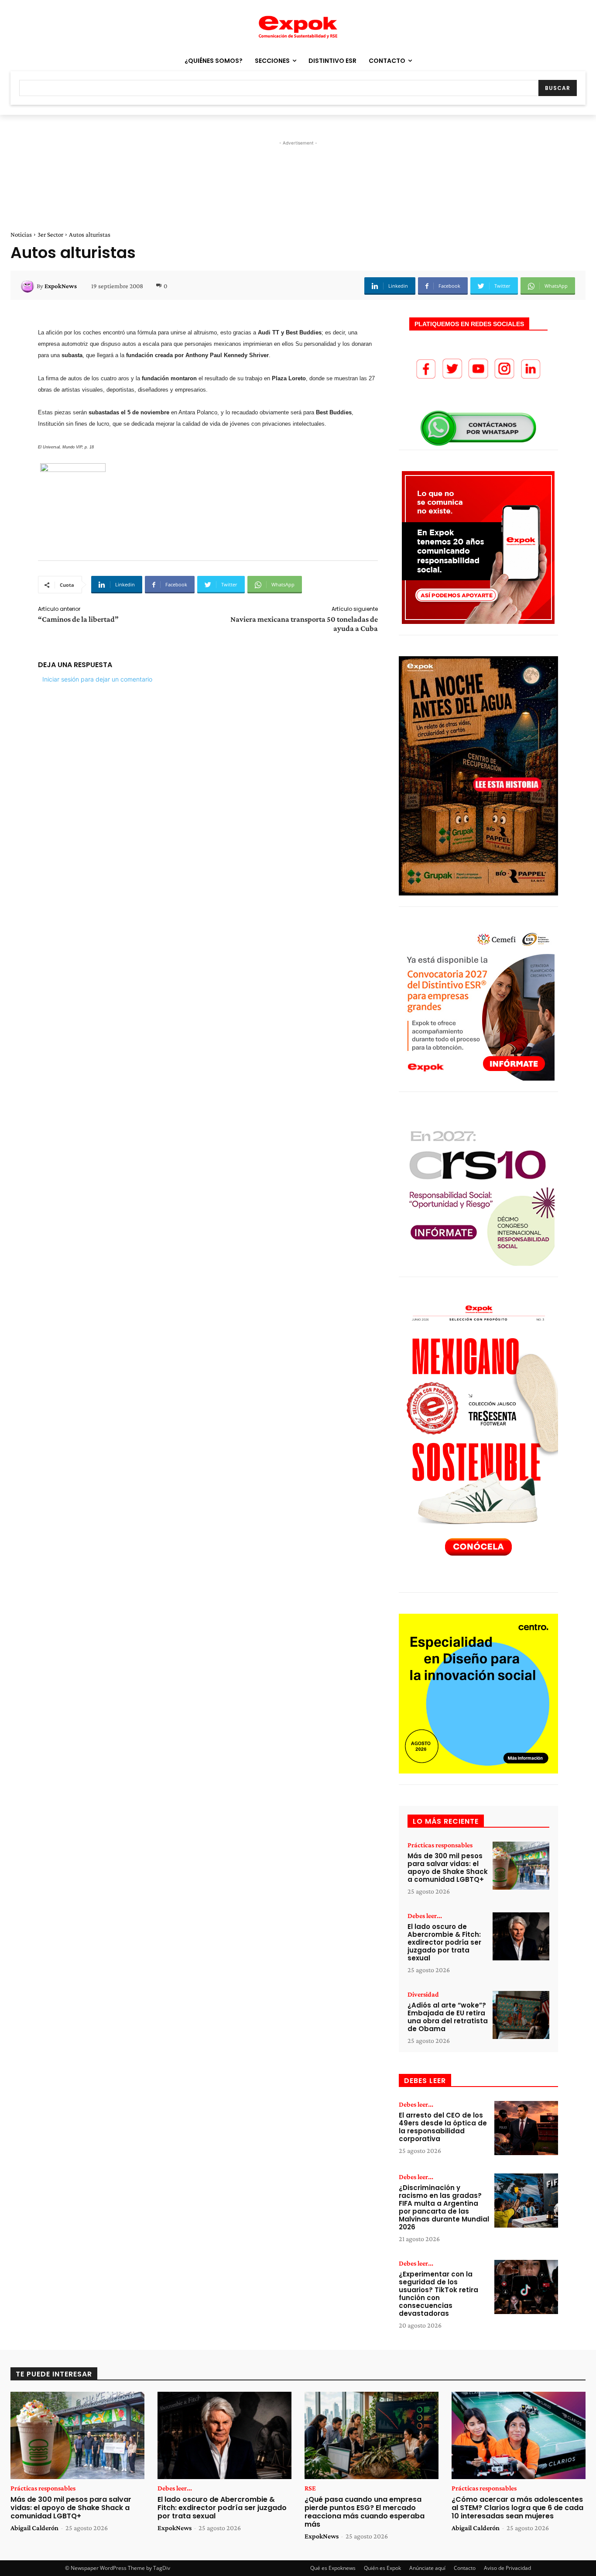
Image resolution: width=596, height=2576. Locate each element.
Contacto (465, 2568)
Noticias (21, 234)
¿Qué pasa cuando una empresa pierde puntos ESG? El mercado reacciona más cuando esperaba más (365, 2512)
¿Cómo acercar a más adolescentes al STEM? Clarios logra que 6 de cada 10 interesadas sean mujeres (517, 2508)
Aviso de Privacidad (507, 2568)
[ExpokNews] (29, 286)
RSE (310, 2488)
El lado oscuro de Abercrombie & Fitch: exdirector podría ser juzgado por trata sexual (444, 1942)
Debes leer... (425, 1916)
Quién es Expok (382, 2568)
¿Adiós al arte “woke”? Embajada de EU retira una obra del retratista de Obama (448, 2017)
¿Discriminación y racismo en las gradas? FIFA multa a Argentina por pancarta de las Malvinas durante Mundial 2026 (444, 2207)
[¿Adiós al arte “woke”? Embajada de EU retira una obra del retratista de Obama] (521, 2015)
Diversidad (423, 1994)
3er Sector (50, 234)
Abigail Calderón (34, 2528)
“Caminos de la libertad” (78, 619)
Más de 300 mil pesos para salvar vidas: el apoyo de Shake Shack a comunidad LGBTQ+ (448, 1868)
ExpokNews (61, 286)
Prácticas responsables (440, 1845)
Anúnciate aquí (427, 2568)
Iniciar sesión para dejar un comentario (97, 679)
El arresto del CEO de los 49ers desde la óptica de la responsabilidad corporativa (443, 2127)
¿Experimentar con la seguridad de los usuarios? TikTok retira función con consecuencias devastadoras (438, 2294)
